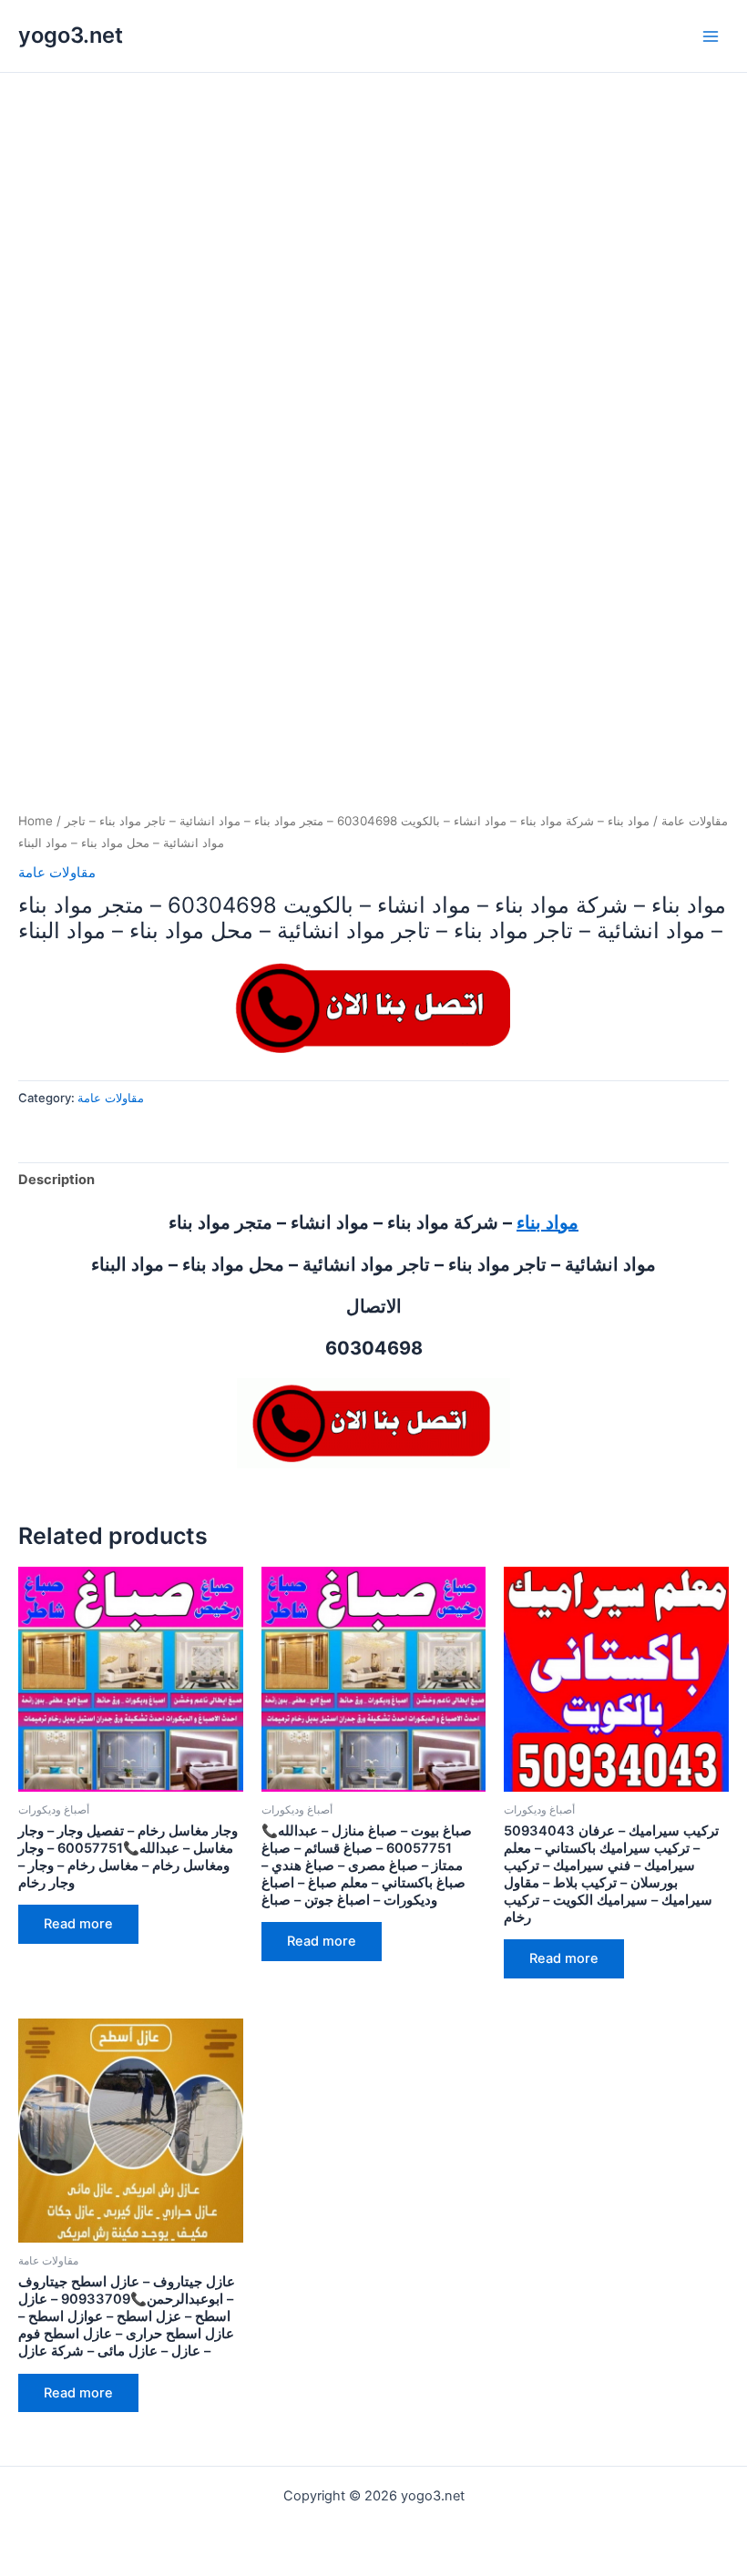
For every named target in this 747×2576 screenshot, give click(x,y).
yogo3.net (71, 35)
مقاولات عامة (695, 821)
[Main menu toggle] (711, 36)
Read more (78, 1924)
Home (36, 821)
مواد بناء (547, 1222)
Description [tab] (56, 1180)
